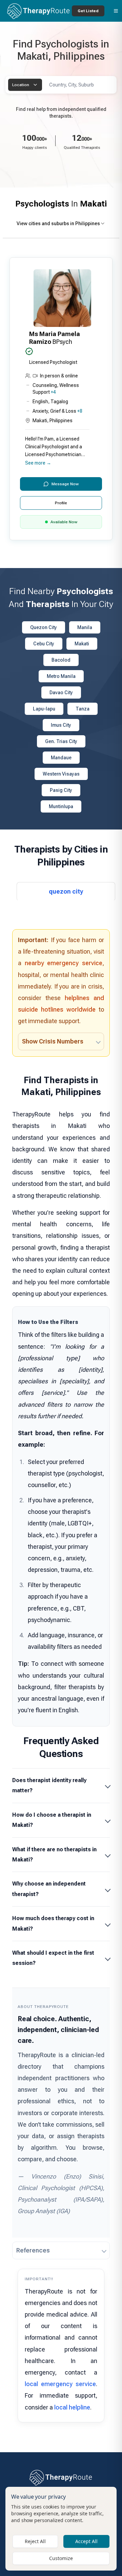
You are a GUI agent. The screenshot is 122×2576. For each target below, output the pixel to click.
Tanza (83, 709)
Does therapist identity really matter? (49, 1785)
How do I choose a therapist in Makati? (52, 1820)
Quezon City (44, 627)
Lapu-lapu (44, 709)
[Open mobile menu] (116, 11)
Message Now (65, 484)
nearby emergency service (64, 963)
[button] (61, 399)
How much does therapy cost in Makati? (53, 1923)
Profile (61, 503)
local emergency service (60, 2384)
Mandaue (61, 758)
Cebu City (44, 644)
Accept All (86, 2541)
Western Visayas (61, 774)
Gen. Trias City (61, 741)
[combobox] (25, 85)
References (33, 2250)
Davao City (61, 692)
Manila (85, 627)
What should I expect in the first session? (53, 1958)
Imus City (61, 725)
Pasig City (61, 790)
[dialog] (61, 2529)
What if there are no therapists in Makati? (54, 1855)
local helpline (72, 2407)
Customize (61, 2558)
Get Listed (88, 11)
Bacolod (61, 660)
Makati (82, 644)
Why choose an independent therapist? (49, 1889)
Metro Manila (61, 676)
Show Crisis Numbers (53, 1041)
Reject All (35, 2541)
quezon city (66, 891)
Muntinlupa (61, 806)
